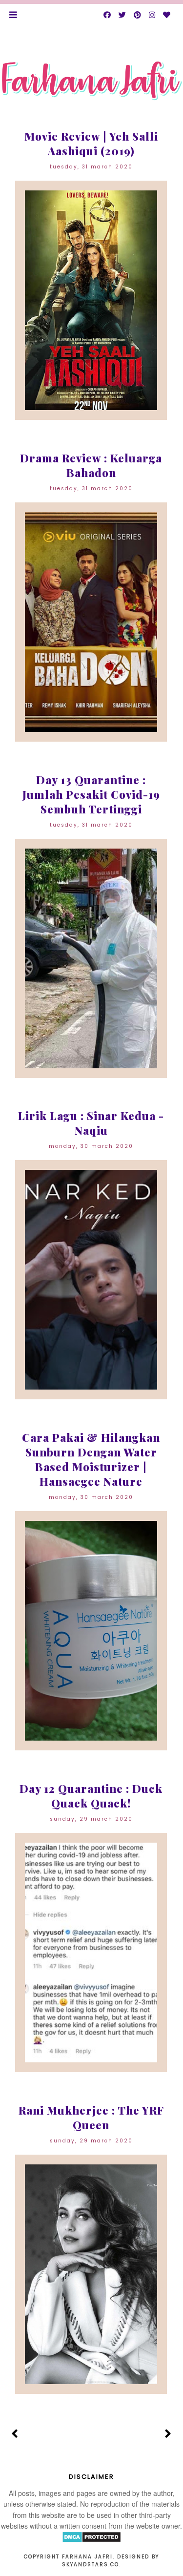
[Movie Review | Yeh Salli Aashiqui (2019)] (91, 300)
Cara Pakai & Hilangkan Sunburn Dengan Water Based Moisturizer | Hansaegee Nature (91, 1459)
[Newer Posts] (15, 2434)
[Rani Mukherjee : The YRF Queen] (91, 2274)
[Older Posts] (168, 2434)
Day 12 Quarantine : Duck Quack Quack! (91, 1796)
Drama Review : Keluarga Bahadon (91, 465)
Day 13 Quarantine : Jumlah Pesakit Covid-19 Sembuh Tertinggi (91, 794)
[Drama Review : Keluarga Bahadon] (91, 622)
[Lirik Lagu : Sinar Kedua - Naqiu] (91, 1280)
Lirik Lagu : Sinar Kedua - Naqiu (91, 1123)
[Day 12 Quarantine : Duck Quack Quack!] (91, 1953)
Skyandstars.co (91, 2565)
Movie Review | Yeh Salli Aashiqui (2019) (91, 144)
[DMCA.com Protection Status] (91, 2540)
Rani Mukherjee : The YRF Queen (91, 2118)
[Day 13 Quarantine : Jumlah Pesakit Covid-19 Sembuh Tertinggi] (91, 958)
